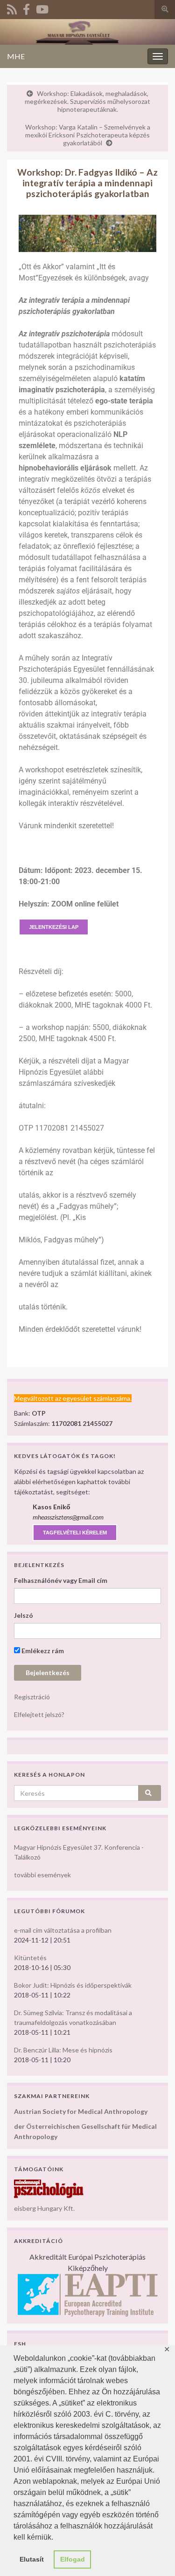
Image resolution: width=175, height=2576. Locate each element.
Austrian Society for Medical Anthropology (81, 2111)
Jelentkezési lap (54, 927)
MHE (16, 56)
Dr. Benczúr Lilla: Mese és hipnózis (63, 2050)
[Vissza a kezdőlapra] (87, 32)
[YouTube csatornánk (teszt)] (42, 8)
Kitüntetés (30, 1958)
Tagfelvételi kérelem (75, 1533)
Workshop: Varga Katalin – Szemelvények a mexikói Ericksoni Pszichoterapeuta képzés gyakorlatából (88, 135)
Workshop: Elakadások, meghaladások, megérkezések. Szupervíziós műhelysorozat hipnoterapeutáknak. (87, 101)
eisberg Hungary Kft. (44, 2208)
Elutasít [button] (32, 2559)
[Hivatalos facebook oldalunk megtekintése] (26, 8)
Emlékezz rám (42, 1651)
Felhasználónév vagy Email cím (61, 1580)
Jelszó (24, 1615)
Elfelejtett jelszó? (39, 1714)
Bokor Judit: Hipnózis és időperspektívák (73, 1985)
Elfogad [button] (73, 2559)
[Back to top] (154, 2555)
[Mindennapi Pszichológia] (49, 2188)
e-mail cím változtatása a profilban (63, 1930)
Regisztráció (32, 1697)
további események (42, 1875)
